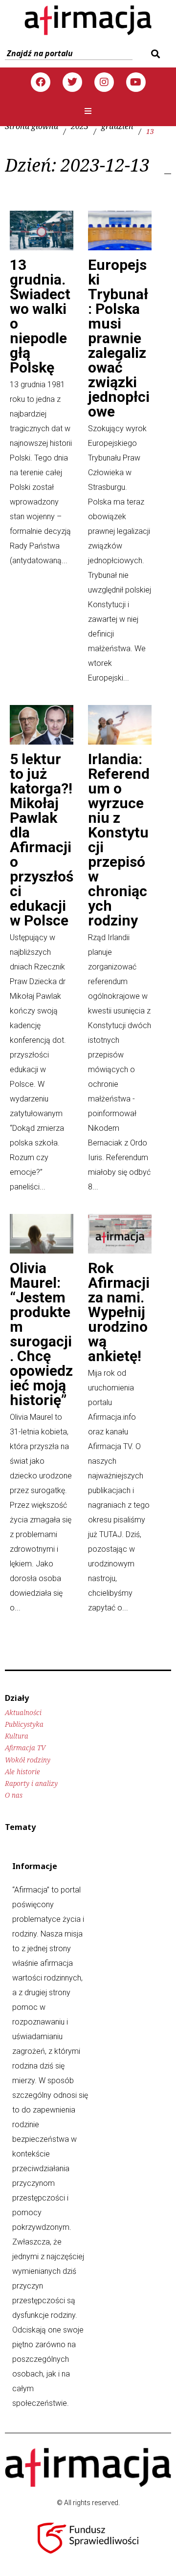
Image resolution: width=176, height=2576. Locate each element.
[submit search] (154, 54)
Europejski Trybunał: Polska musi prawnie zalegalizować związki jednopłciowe (119, 338)
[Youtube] (136, 82)
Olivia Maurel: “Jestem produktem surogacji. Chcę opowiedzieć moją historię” (41, 1334)
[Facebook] (41, 82)
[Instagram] (104, 82)
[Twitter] (72, 82)
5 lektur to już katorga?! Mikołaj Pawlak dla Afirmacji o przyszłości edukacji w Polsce (42, 840)
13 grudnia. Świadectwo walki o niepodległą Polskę (40, 316)
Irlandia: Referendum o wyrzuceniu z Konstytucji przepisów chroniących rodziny (119, 840)
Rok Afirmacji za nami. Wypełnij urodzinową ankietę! (119, 1312)
